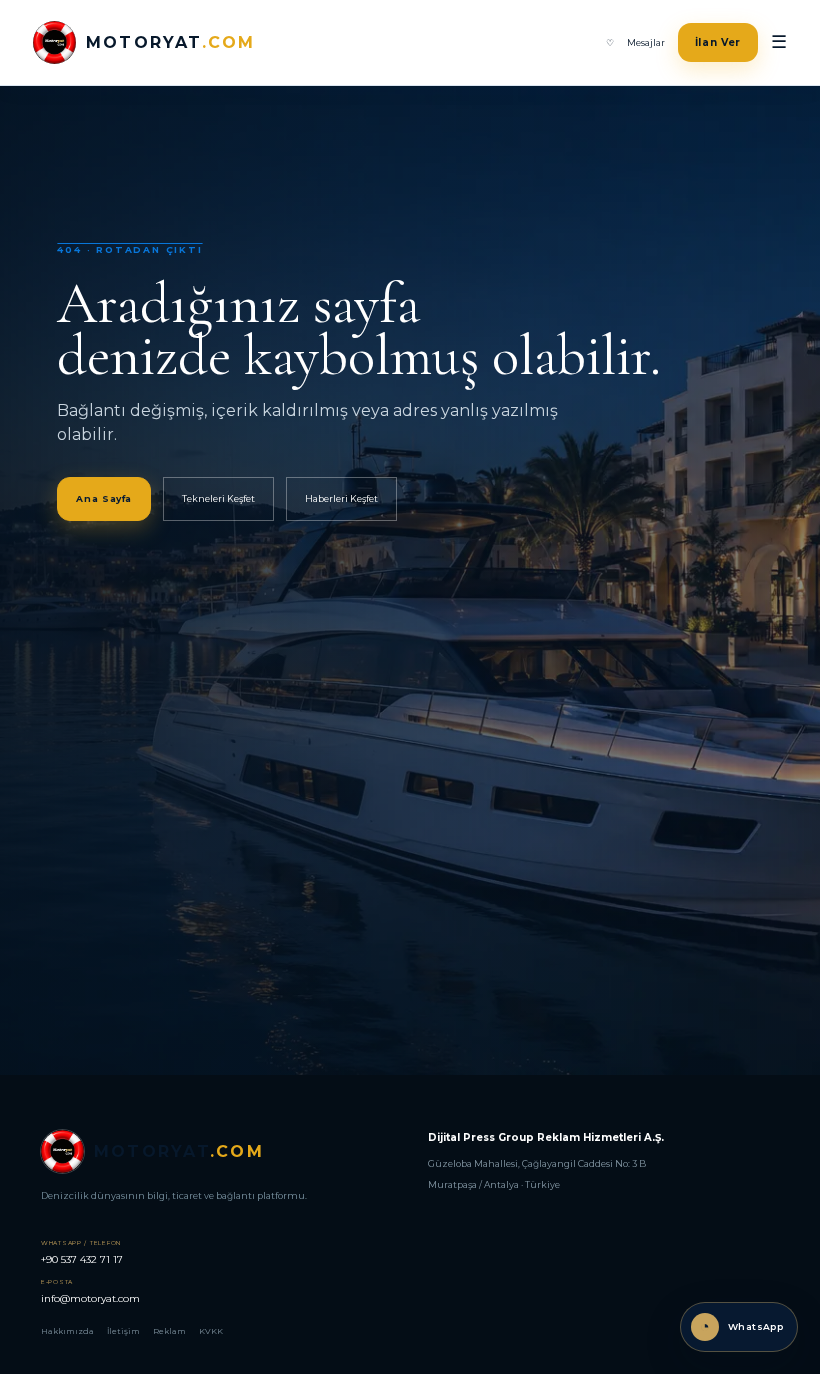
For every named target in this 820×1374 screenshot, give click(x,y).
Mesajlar (646, 42)
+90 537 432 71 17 (82, 1252)
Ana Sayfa (104, 498)
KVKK (211, 1331)
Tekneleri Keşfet (218, 498)
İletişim (123, 1331)
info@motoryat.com (90, 1291)
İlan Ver (718, 42)
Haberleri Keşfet (341, 498)
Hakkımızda (67, 1331)
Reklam (169, 1331)
